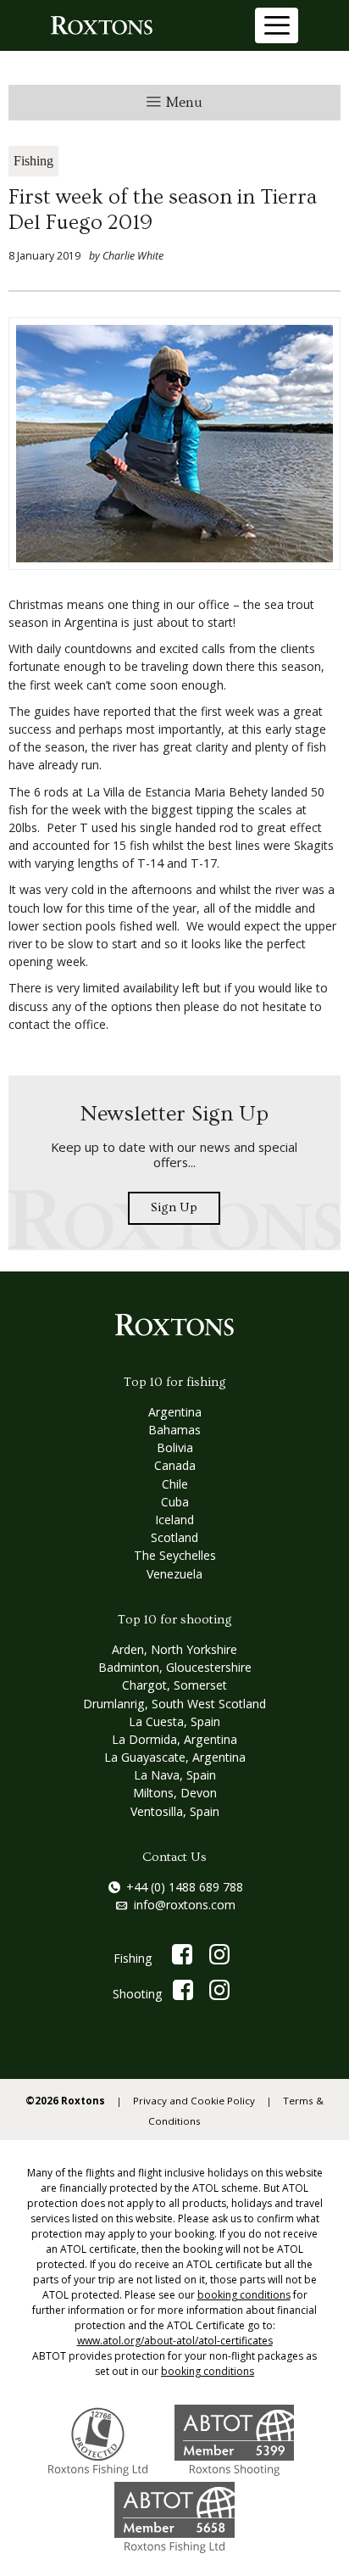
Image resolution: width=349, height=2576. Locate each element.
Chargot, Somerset (174, 1685)
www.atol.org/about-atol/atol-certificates (175, 2341)
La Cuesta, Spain (174, 1721)
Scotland (174, 1537)
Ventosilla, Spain (175, 1811)
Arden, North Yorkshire (174, 1649)
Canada (175, 1465)
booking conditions (244, 2295)
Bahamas (174, 1430)
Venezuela (174, 1574)
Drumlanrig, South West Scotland (174, 1704)
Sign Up (174, 1207)
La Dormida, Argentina (174, 1739)
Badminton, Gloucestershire (175, 1667)
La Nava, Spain (175, 1775)
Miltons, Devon (175, 1793)
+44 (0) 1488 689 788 (185, 1887)
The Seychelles (175, 1555)
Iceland (174, 1520)
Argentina (175, 1412)
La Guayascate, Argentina (175, 1757)
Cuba (175, 1502)
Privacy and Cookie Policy (194, 2101)
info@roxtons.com (185, 1905)
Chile (175, 1484)
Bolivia (175, 1447)
